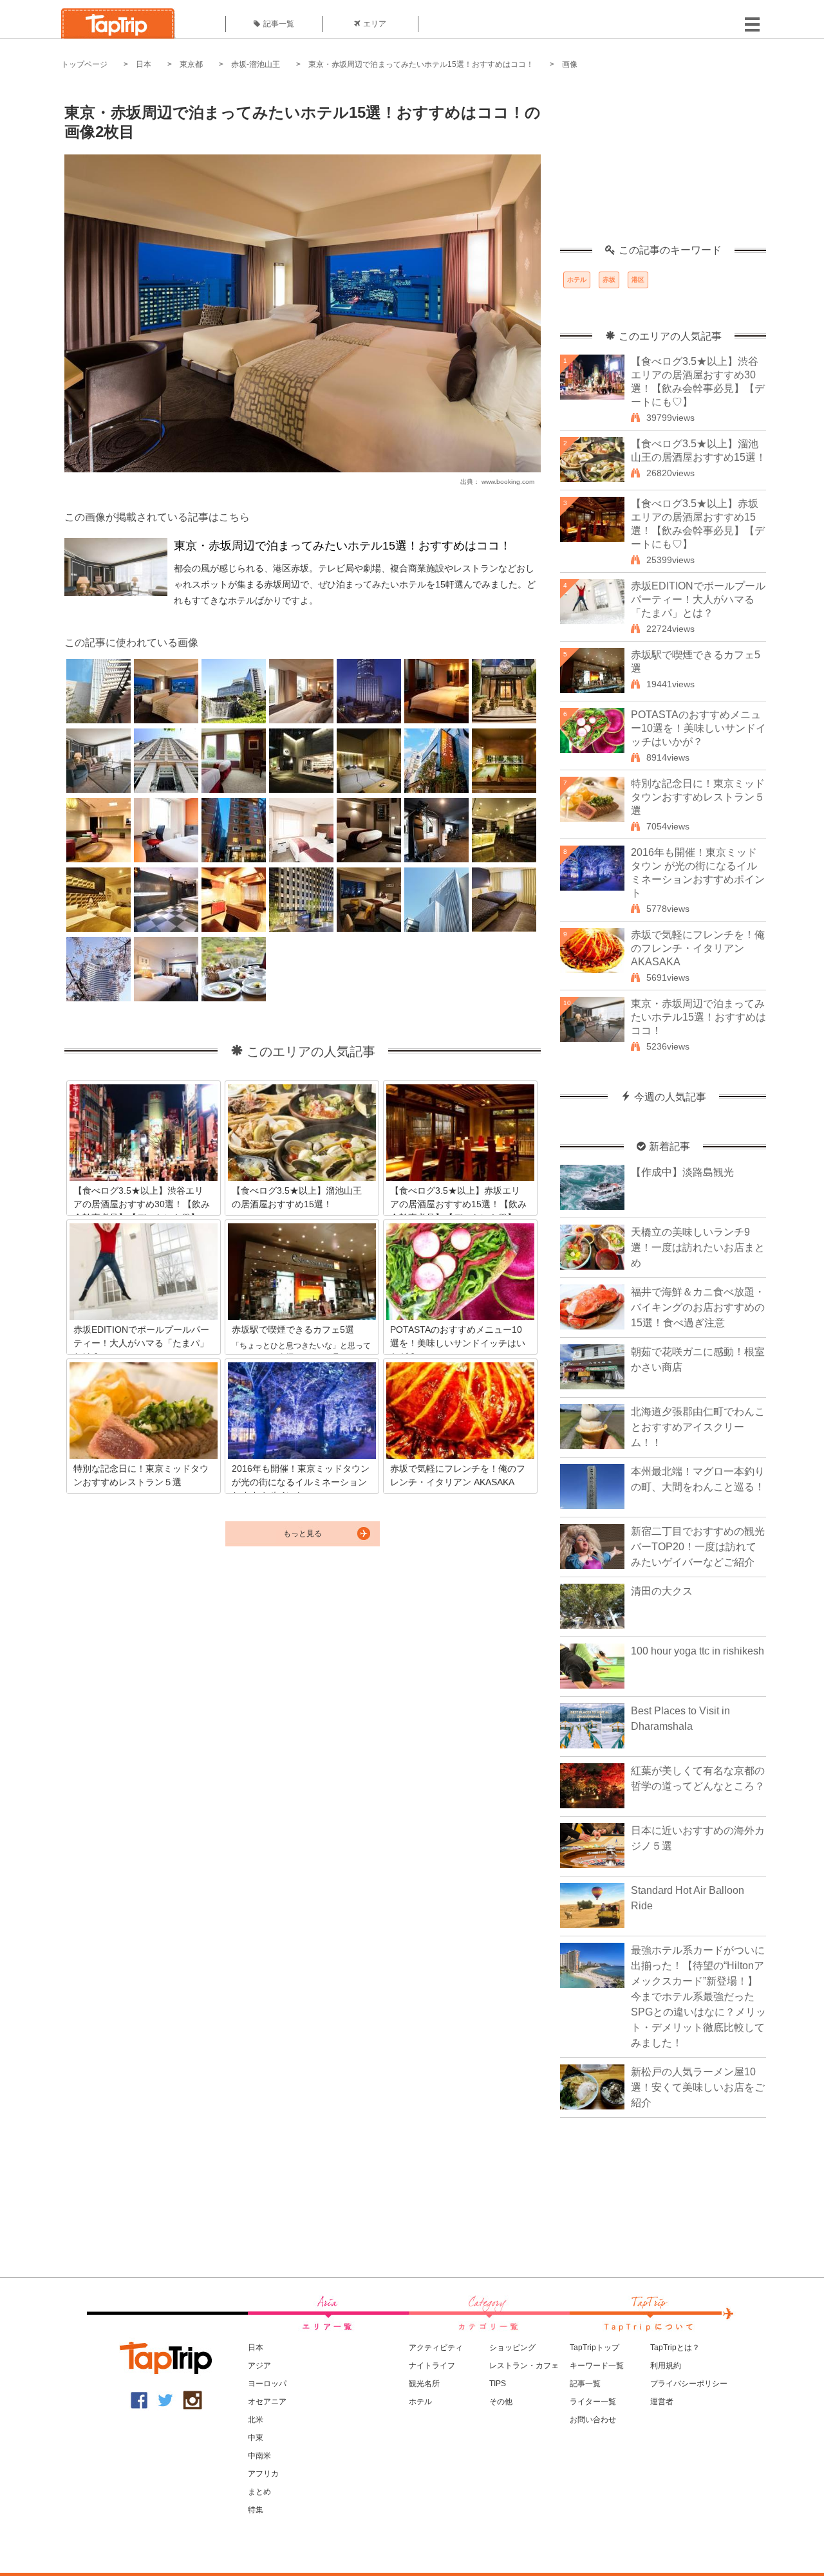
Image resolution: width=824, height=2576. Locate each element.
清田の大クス (662, 1591)
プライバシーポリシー (689, 2384)
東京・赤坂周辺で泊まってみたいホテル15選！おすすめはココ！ (421, 64)
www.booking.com (508, 482)
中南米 (259, 2456)
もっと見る (303, 1534)
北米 (256, 2420)
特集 (256, 2510)
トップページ (84, 64)
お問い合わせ (593, 2420)
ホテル (577, 280)
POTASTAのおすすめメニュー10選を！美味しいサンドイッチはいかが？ (698, 728)
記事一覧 (279, 24)
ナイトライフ (432, 2366)
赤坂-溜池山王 (256, 64)
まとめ (259, 2492)
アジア (259, 2366)
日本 (144, 64)
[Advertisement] (663, 164)
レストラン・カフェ (524, 2366)
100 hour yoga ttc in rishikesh (698, 1651)
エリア (375, 24)
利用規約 (666, 2366)
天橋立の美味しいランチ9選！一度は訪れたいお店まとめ (698, 1247)
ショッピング (512, 2348)
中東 (256, 2438)
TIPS (498, 2384)
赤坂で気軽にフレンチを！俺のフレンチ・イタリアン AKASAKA (698, 948)
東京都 (191, 64)
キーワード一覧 (597, 2366)
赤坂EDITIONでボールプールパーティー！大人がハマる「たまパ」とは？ (698, 599)
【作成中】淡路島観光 (682, 1172)
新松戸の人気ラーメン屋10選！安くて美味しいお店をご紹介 (698, 2087)
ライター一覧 (593, 2402)
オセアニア (267, 2402)
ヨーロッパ (267, 2384)
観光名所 (424, 2384)
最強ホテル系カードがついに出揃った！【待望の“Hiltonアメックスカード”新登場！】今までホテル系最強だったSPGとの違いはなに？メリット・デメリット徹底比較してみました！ (698, 1997)
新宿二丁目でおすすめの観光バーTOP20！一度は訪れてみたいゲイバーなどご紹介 (698, 1547)
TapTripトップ (595, 2348)
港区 (638, 280)
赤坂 (609, 280)
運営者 (662, 2402)
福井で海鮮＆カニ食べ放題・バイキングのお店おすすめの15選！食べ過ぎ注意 (698, 1307)
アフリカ (263, 2474)
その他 (501, 2402)
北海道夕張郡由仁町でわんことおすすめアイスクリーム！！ (698, 1427)
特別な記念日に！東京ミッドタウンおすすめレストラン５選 (698, 797)
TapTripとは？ (675, 2348)
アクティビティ (436, 2348)
